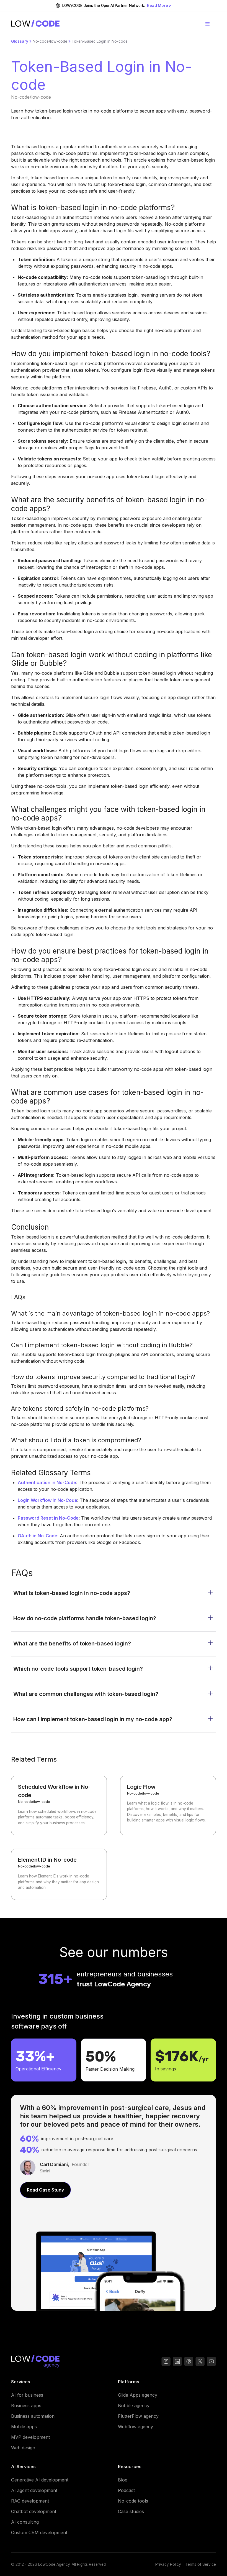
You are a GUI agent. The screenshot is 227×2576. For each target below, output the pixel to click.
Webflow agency (136, 2427)
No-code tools (133, 2501)
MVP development (30, 2437)
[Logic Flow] (168, 1806)
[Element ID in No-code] (59, 1874)
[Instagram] (166, 2362)
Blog (123, 2480)
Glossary (20, 41)
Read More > (159, 6)
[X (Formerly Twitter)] (200, 2362)
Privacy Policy (168, 2564)
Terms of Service (201, 2564)
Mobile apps (24, 2427)
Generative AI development (40, 2480)
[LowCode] (35, 2362)
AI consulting (25, 2522)
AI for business (27, 2395)
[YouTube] (189, 2362)
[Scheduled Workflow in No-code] (59, 1806)
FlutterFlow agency (138, 2416)
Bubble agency (134, 2406)
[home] (35, 24)
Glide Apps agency (138, 2395)
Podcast (126, 2490)
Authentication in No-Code (47, 1482)
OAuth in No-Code (38, 1536)
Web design (23, 2448)
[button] (208, 24)
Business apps (26, 2406)
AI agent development (34, 2490)
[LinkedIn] (177, 2362)
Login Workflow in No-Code (47, 1500)
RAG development (30, 2501)
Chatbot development (34, 2511)
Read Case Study (45, 2190)
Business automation (33, 2416)
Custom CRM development (39, 2532)
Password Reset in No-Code (48, 1518)
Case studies (131, 2511)
